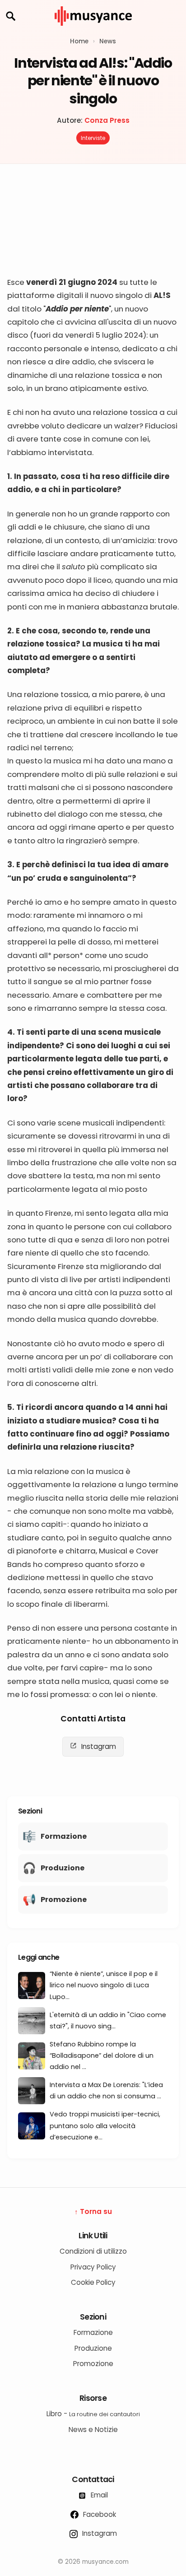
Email (98, 2495)
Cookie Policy (93, 2282)
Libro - (93, 2414)
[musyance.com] (93, 32)
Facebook (99, 2514)
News (108, 41)
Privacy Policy (93, 2267)
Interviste (93, 138)
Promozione (93, 2364)
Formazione (93, 2332)
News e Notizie (93, 2430)
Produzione (93, 2348)
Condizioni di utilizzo (93, 2251)
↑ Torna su (93, 2211)
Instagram (98, 1746)
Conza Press (107, 120)
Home (79, 41)
